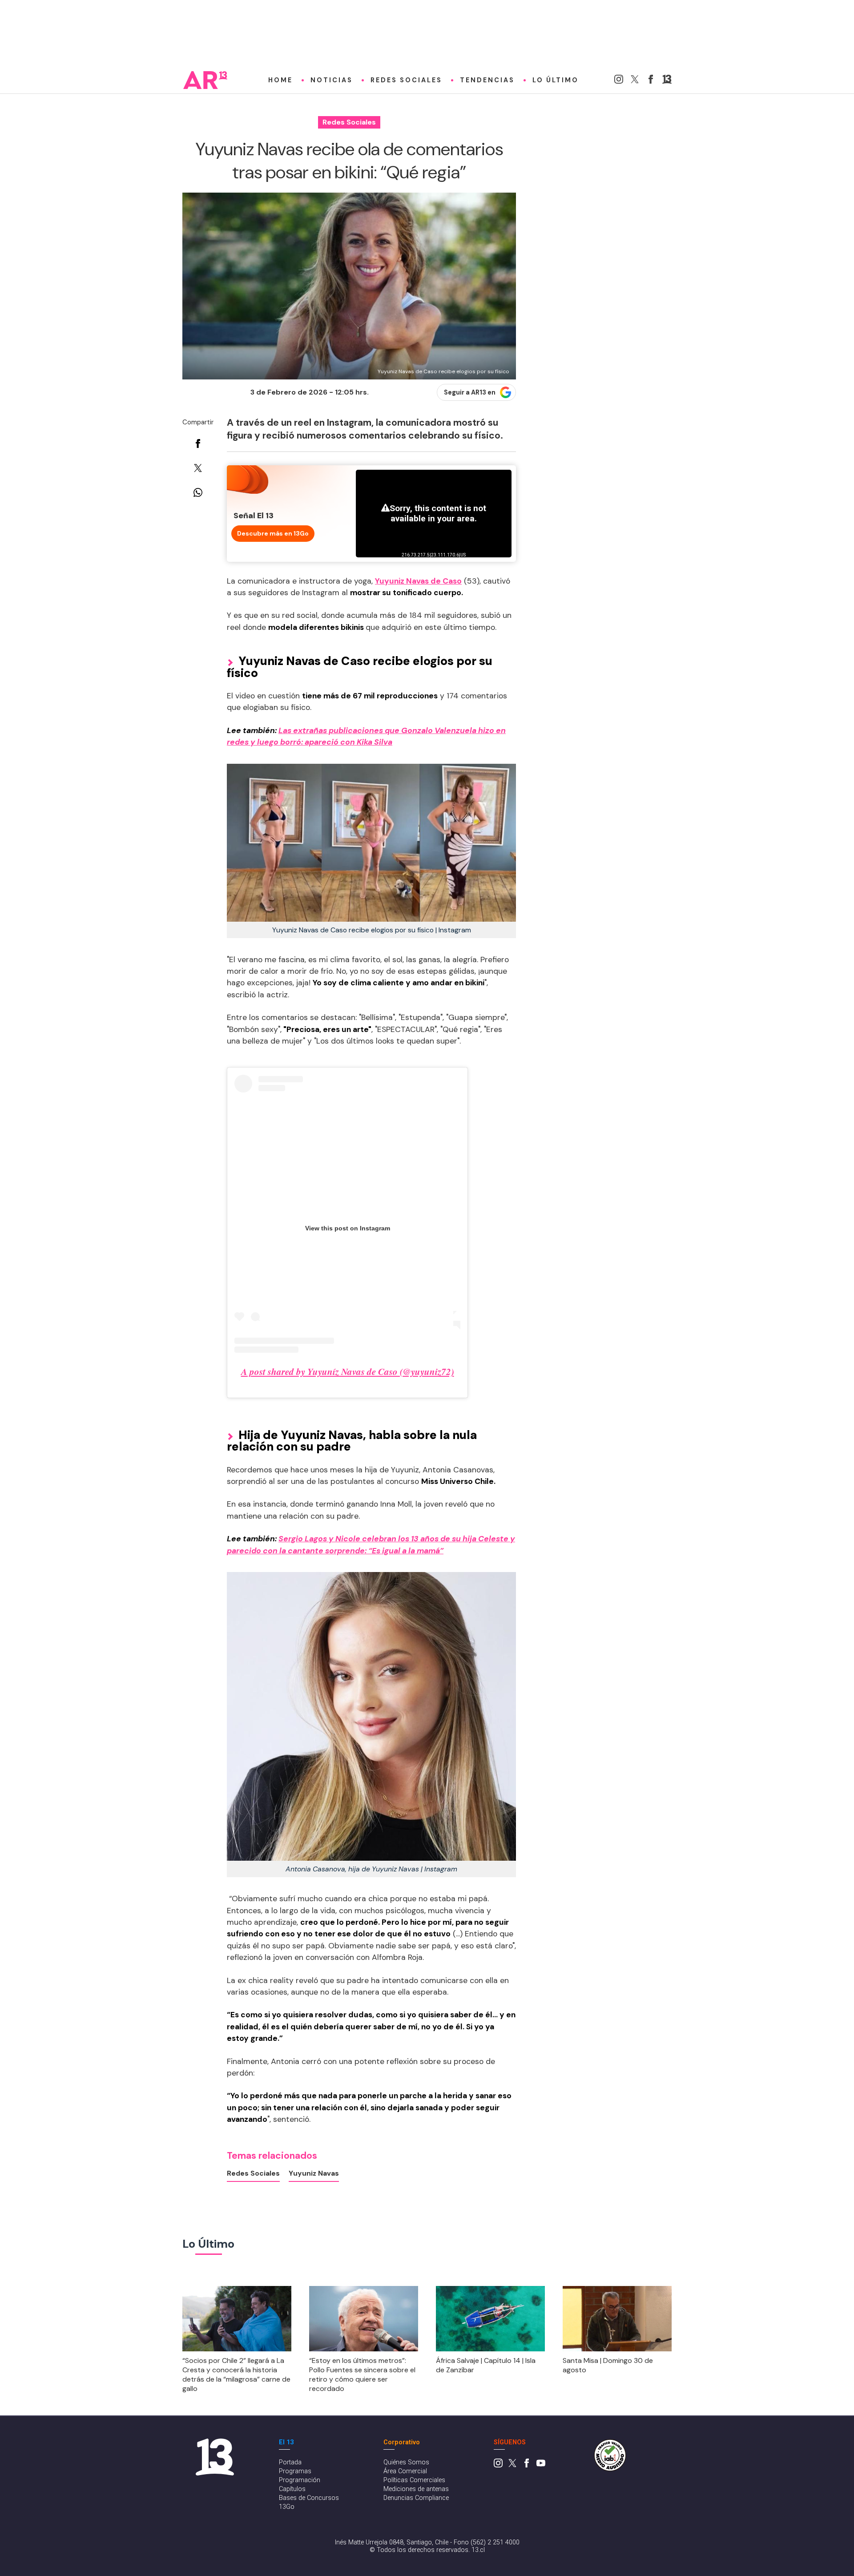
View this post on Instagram (348, 1228)
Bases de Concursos (309, 2498)
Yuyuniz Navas (314, 2173)
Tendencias (487, 80)
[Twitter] (635, 81)
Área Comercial (405, 2471)
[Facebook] (651, 81)
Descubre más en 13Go (273, 533)
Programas (295, 2471)
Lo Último (556, 80)
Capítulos (292, 2489)
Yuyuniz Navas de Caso (418, 581)
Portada (290, 2462)
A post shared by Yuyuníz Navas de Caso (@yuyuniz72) (348, 1371)
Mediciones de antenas (416, 2489)
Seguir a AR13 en (470, 392)
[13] (667, 81)
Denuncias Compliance (416, 2498)
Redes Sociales (406, 80)
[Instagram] (619, 81)
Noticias (332, 80)
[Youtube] (541, 2465)
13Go (287, 2507)
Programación (300, 2480)
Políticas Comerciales (414, 2480)
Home (280, 80)
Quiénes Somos (406, 2462)
